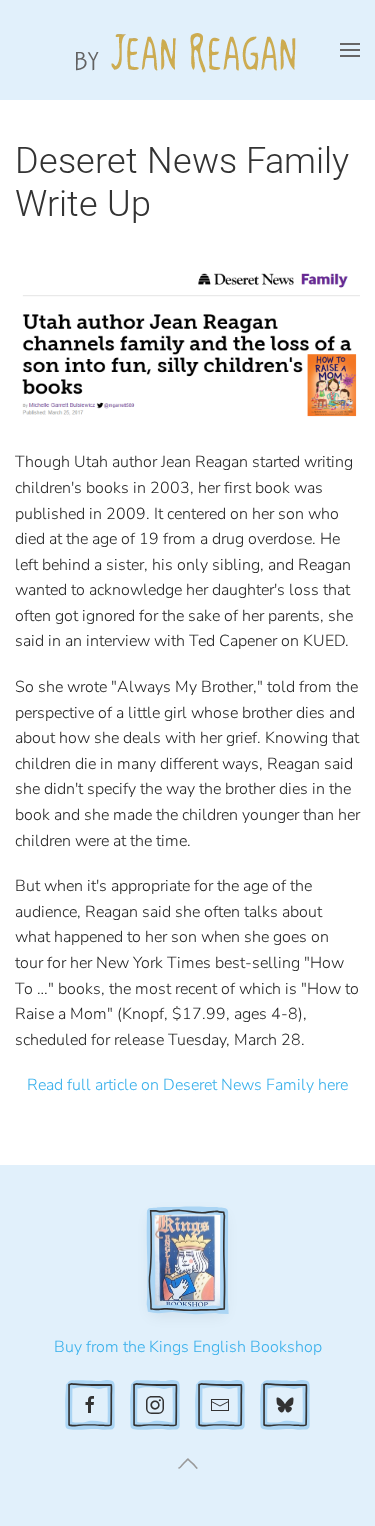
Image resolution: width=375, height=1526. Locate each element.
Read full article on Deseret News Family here (187, 1085)
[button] (350, 50)
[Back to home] (188, 50)
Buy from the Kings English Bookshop (188, 1347)
